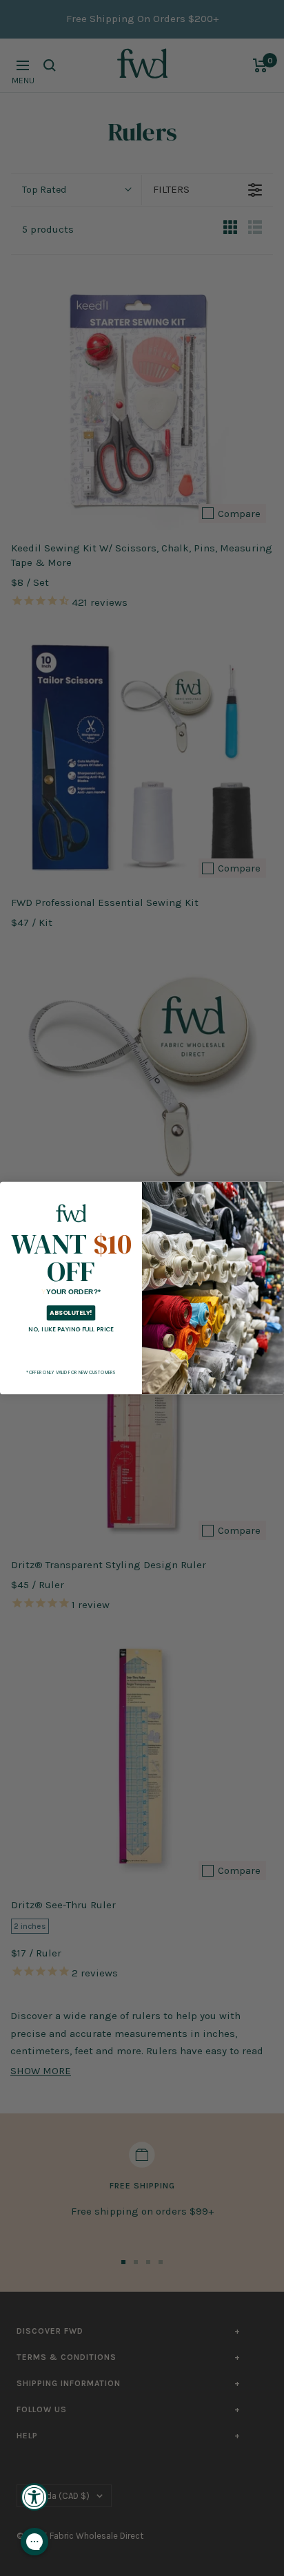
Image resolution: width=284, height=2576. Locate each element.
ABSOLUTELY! (71, 1313)
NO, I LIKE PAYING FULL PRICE (71, 1329)
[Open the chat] (34, 2542)
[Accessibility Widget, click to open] (34, 2497)
